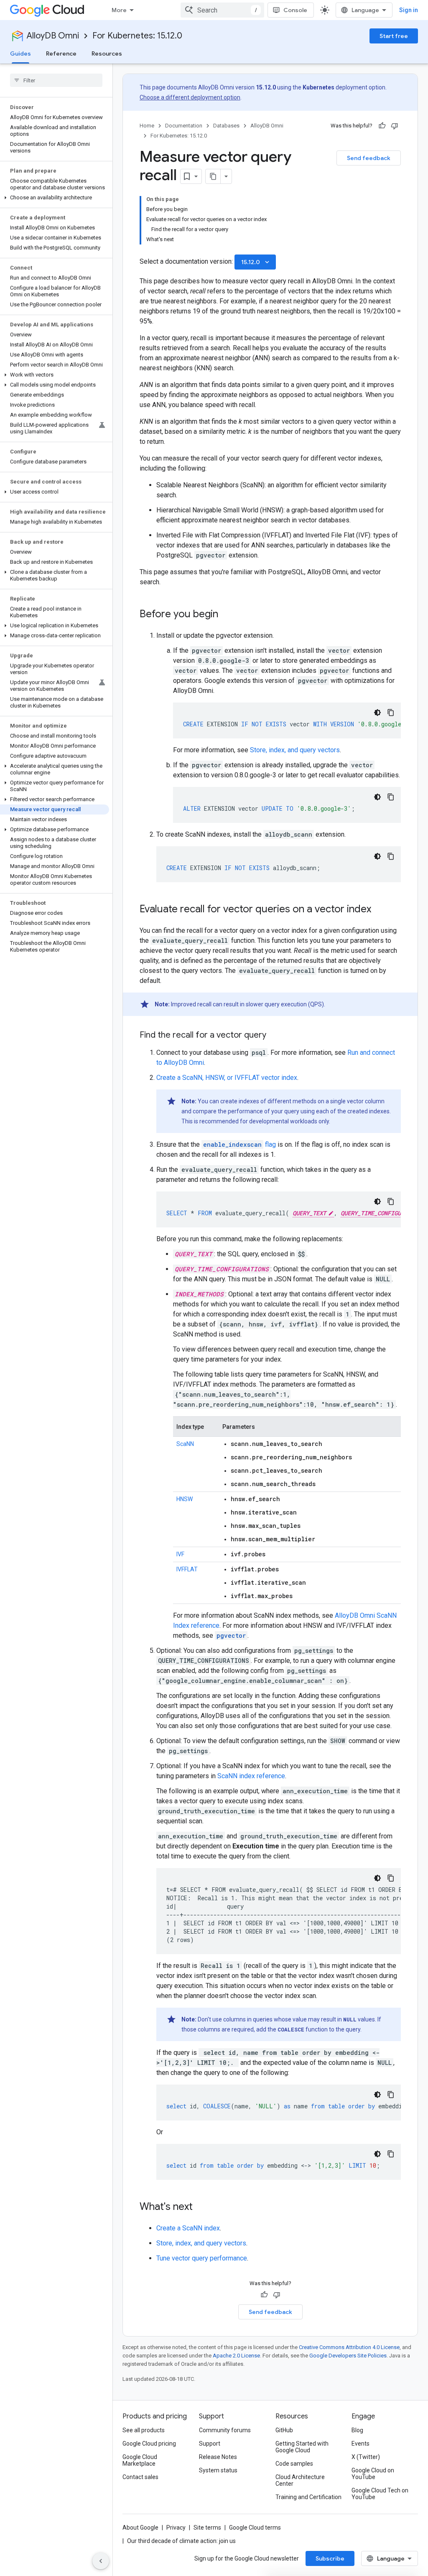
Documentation (184, 126)
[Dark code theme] (377, 713)
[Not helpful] (395, 126)
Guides (20, 53)
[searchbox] (56, 80)
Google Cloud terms (255, 2528)
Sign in (409, 10)
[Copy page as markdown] (213, 176)
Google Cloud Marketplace (140, 2460)
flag (239, 1144)
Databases (226, 126)
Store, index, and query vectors (295, 750)
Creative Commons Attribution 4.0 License (349, 2347)
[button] (55, 198)
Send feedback (369, 158)
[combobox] (222, 10)
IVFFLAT (187, 1569)
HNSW (185, 1499)
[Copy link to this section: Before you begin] (227, 615)
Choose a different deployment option (190, 97)
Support (210, 2444)
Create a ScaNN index (188, 2228)
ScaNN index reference (251, 1776)
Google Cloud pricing (149, 2444)
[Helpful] (382, 126)
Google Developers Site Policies (348, 2356)
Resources (107, 53)
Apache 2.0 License (236, 2356)
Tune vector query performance (202, 2258)
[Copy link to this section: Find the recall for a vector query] (275, 1036)
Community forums (225, 2430)
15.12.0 (256, 262)
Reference (61, 53)
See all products (144, 2430)
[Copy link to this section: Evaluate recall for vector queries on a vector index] (380, 910)
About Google (140, 2528)
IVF (180, 1554)
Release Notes (218, 2457)
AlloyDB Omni (53, 36)
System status (218, 2470)
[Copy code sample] (391, 713)
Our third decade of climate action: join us (181, 2541)
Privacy (176, 2528)
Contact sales (140, 2477)
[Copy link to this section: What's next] (201, 2207)
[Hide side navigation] (101, 2561)
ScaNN (185, 1444)
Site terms (207, 2528)
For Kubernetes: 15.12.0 (137, 36)
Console (295, 10)
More (119, 10)
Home (147, 126)
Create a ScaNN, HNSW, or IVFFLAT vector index (227, 1078)
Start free (394, 36)
